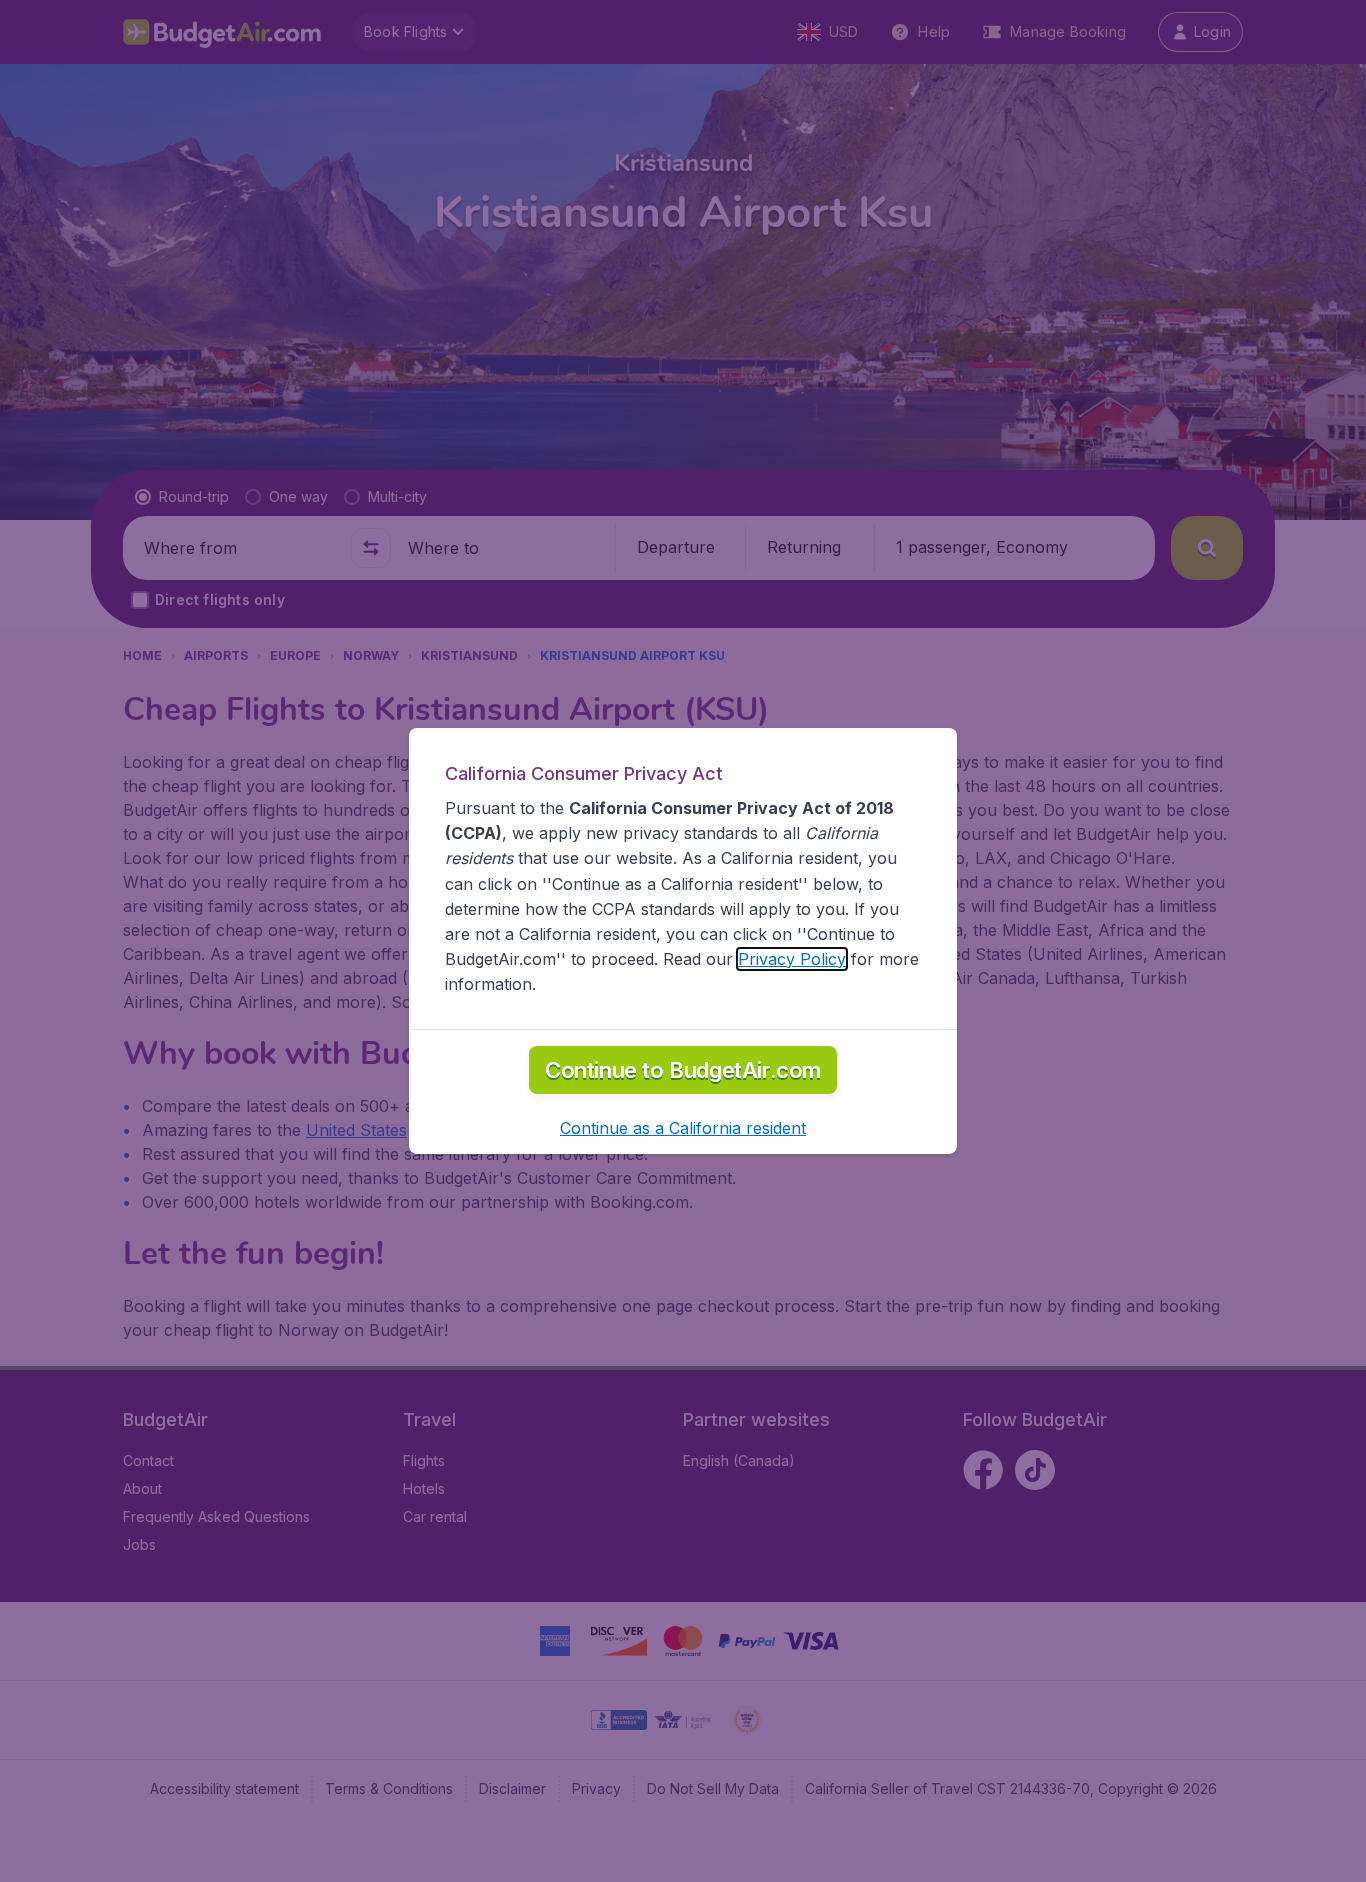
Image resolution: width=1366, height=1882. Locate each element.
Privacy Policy (792, 959)
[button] (683, 1128)
